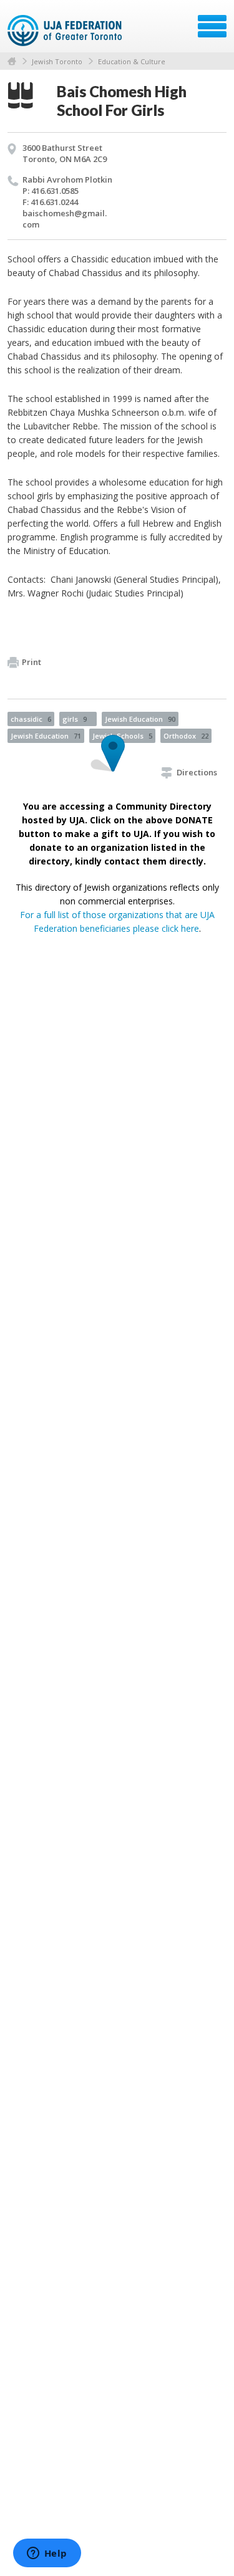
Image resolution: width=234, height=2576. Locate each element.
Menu (212, 26)
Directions (197, 772)
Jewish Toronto (57, 61)
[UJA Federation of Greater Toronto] (66, 31)
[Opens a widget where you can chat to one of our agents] (47, 2554)
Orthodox (186, 736)
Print (32, 662)
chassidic (31, 719)
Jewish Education (140, 719)
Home (12, 61)
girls (75, 719)
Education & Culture (132, 61)
